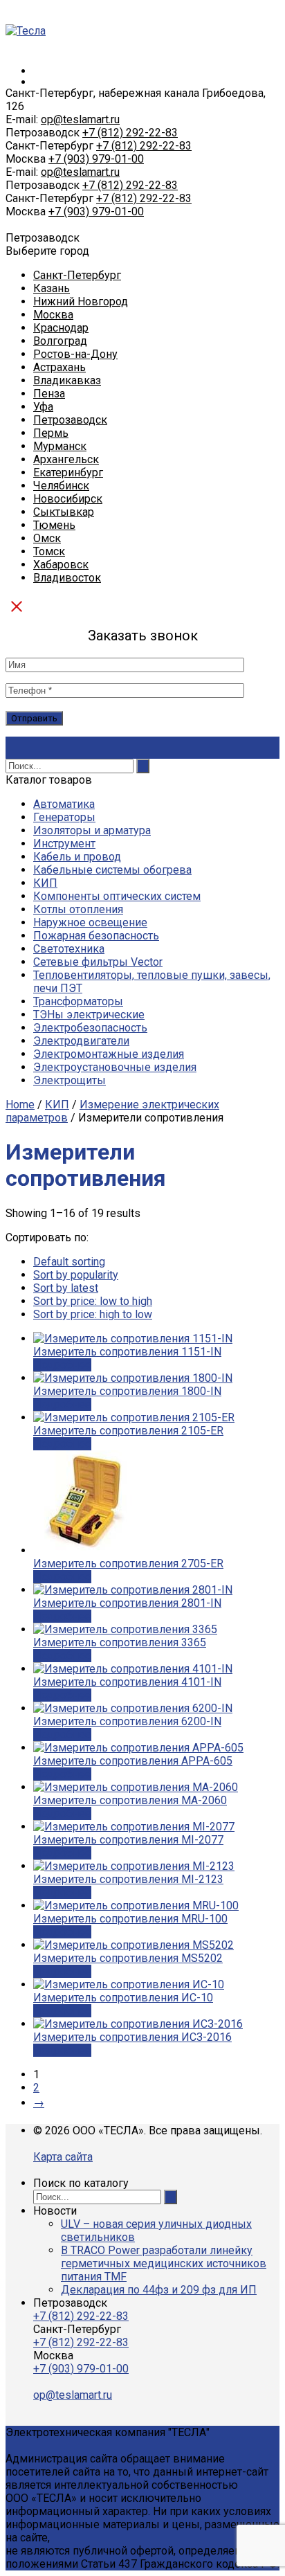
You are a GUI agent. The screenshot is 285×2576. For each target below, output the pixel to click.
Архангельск (66, 459)
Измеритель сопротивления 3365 (120, 1642)
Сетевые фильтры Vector (98, 962)
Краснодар (61, 328)
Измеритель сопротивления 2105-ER (128, 1431)
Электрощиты (70, 1080)
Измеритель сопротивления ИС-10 (123, 1998)
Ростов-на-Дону (75, 354)
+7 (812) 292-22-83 (130, 133)
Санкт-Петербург (77, 275)
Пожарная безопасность (96, 936)
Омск (47, 538)
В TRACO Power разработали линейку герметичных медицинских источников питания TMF (164, 2263)
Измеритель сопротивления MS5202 (128, 1958)
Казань (52, 288)
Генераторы (64, 817)
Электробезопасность (90, 1028)
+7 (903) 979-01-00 (96, 159)
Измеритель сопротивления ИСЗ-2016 (132, 2037)
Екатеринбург (68, 472)
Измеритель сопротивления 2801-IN (127, 1603)
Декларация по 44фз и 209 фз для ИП (159, 2290)
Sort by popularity (76, 1275)
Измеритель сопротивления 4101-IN (127, 1682)
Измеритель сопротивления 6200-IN (127, 1721)
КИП (45, 883)
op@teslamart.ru (80, 119)
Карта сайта (63, 2157)
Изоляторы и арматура (92, 830)
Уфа (43, 407)
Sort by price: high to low (93, 1314)
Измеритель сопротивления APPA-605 (133, 1761)
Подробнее (62, 1365)
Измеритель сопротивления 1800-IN (127, 1391)
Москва (53, 315)
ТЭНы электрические (89, 1015)
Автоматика (64, 804)
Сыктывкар (64, 512)
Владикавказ (67, 380)
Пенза (49, 394)
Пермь (51, 433)
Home (20, 1105)
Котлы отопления (78, 909)
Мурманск (60, 446)
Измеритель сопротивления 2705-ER (128, 1564)
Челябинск (61, 486)
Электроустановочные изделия (115, 1067)
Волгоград (60, 341)
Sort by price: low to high (93, 1301)
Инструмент (64, 844)
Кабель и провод (77, 857)
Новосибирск (68, 499)
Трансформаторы (78, 1001)
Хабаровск (61, 565)
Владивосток (67, 578)
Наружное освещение (90, 922)
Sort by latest (66, 1288)
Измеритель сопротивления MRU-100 (130, 1919)
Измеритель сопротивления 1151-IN (127, 1352)
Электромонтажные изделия (109, 1054)
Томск (49, 551)
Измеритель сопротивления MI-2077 (128, 1840)
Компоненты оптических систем (117, 896)
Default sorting (69, 1262)
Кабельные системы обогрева (112, 870)
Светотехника (69, 949)
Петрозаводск (70, 420)
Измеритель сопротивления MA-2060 (130, 1800)
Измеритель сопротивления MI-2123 (128, 1879)
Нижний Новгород (81, 301)
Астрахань (59, 367)
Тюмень (54, 525)
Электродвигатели (81, 1041)
